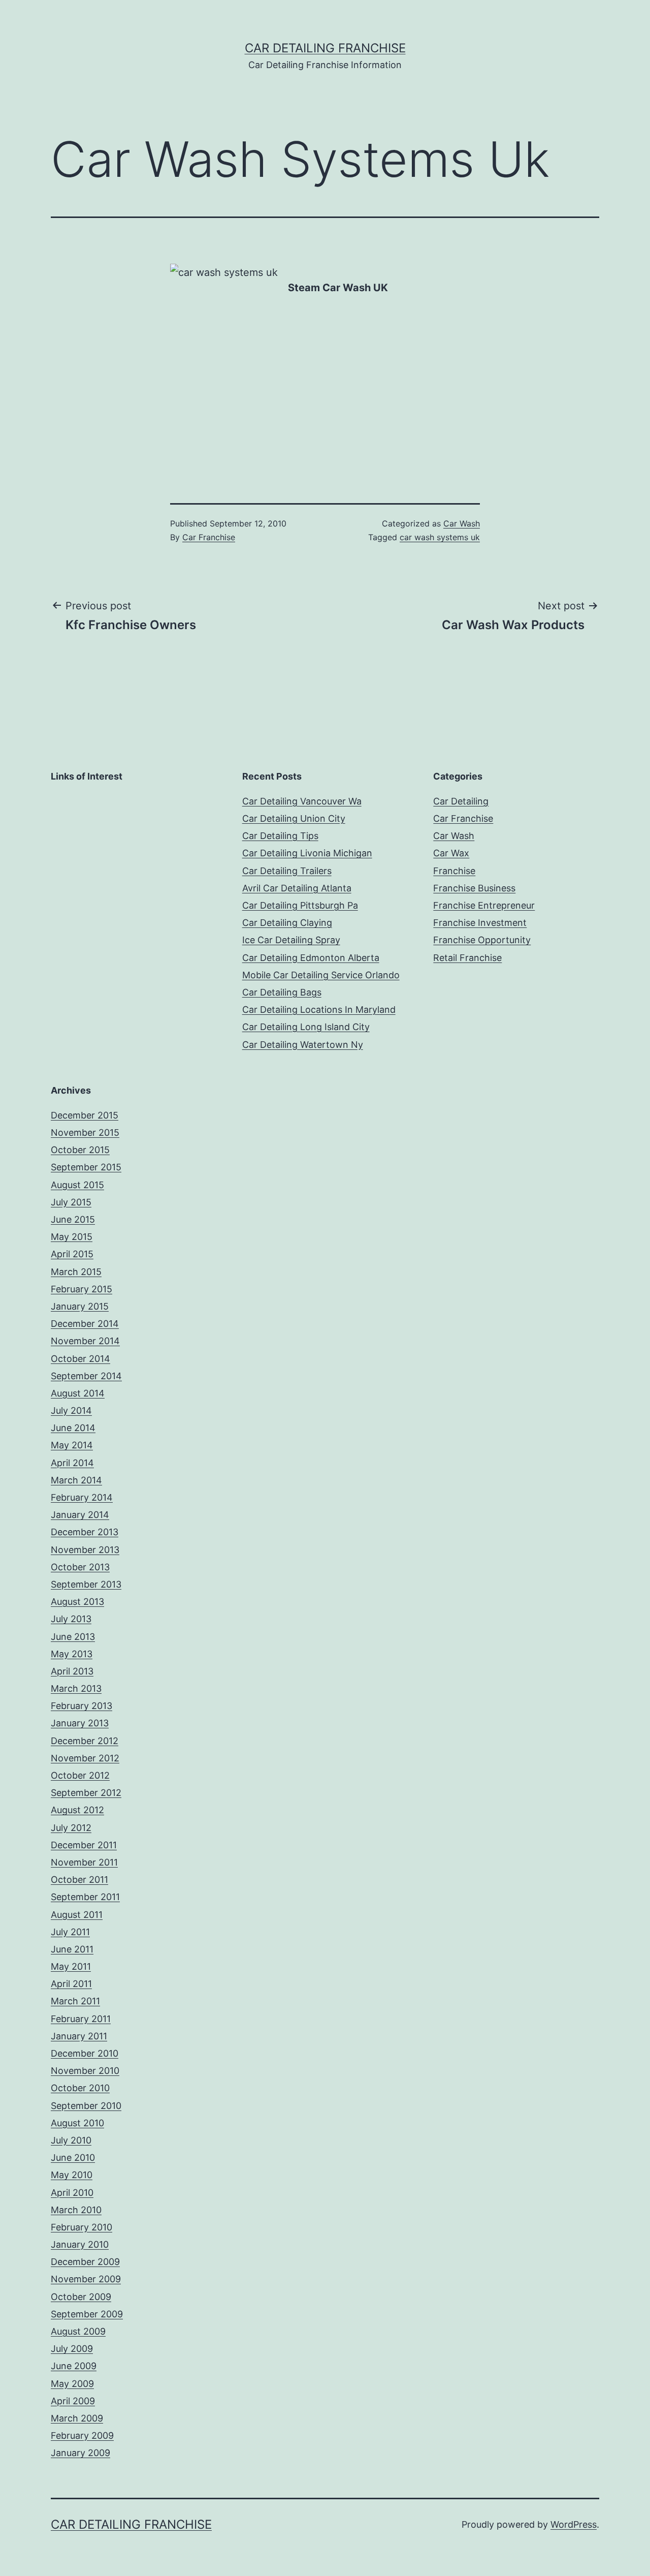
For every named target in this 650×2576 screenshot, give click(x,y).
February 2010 (82, 2227)
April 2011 (71, 1984)
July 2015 (71, 1202)
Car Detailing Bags (282, 992)
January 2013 (80, 1723)
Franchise (454, 871)
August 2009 (78, 2331)
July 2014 (71, 1410)
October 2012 (80, 1775)
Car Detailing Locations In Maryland (319, 1010)
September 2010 (86, 2106)
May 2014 (72, 1445)
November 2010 (85, 2071)
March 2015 (76, 1272)
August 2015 (77, 1185)
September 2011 (85, 1897)
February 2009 (82, 2435)
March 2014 (76, 1480)
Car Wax (451, 853)
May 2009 (72, 2384)
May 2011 (71, 1966)
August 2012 (77, 1810)
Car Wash (462, 523)
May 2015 (72, 1237)
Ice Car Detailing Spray (291, 940)
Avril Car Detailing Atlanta (297, 888)
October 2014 (80, 1359)
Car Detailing (461, 801)
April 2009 (73, 2401)
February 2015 (82, 1289)
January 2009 (80, 2453)
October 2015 (80, 1150)
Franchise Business (474, 888)
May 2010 (72, 2175)
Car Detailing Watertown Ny (303, 1045)
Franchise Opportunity (482, 940)
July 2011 (70, 1932)
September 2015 (86, 1167)
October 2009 (81, 2297)
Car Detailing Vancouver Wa (302, 801)
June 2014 (73, 1428)
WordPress (574, 2524)
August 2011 (77, 1915)
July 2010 (71, 2140)
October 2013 (80, 1567)
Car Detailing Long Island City (306, 1027)
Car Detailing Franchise (325, 48)
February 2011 (81, 2019)
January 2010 (80, 2244)
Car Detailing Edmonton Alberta (311, 958)
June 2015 (73, 1219)
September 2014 (86, 1376)
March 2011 (75, 2001)
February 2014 (82, 1497)
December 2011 (84, 1845)
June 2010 (73, 2158)
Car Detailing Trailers (287, 871)
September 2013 (86, 1584)
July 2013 (71, 1619)
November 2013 (85, 1550)
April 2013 (72, 1671)
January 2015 (80, 1306)
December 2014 (85, 1324)
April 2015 (72, 1254)
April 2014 (72, 1463)
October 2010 (80, 2088)
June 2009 (74, 2366)
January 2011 (79, 2036)
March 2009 (77, 2418)
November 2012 (85, 1758)
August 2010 (77, 2123)
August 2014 (78, 1393)
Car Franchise (209, 537)
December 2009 (85, 2262)
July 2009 (72, 2349)
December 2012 (85, 1741)
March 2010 (76, 2210)
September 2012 (86, 1793)
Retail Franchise (467, 958)
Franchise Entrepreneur (484, 905)
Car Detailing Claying (287, 923)
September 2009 (87, 2314)
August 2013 (77, 1602)
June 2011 (72, 1949)
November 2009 (86, 2279)
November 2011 (84, 1862)
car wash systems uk (440, 537)
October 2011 (79, 1880)
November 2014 (85, 1341)
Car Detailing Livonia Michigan (307, 853)
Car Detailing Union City (294, 818)
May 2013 (72, 1654)
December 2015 (85, 1115)
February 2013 (82, 1706)
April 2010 (72, 2193)
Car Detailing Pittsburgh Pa (300, 905)
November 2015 (85, 1132)
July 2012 (71, 1828)
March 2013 (76, 1688)
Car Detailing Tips (280, 836)
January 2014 (80, 1515)
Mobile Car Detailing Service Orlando (321, 975)
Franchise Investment (480, 923)
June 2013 (73, 1637)
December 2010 (85, 2053)
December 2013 (85, 1532)
